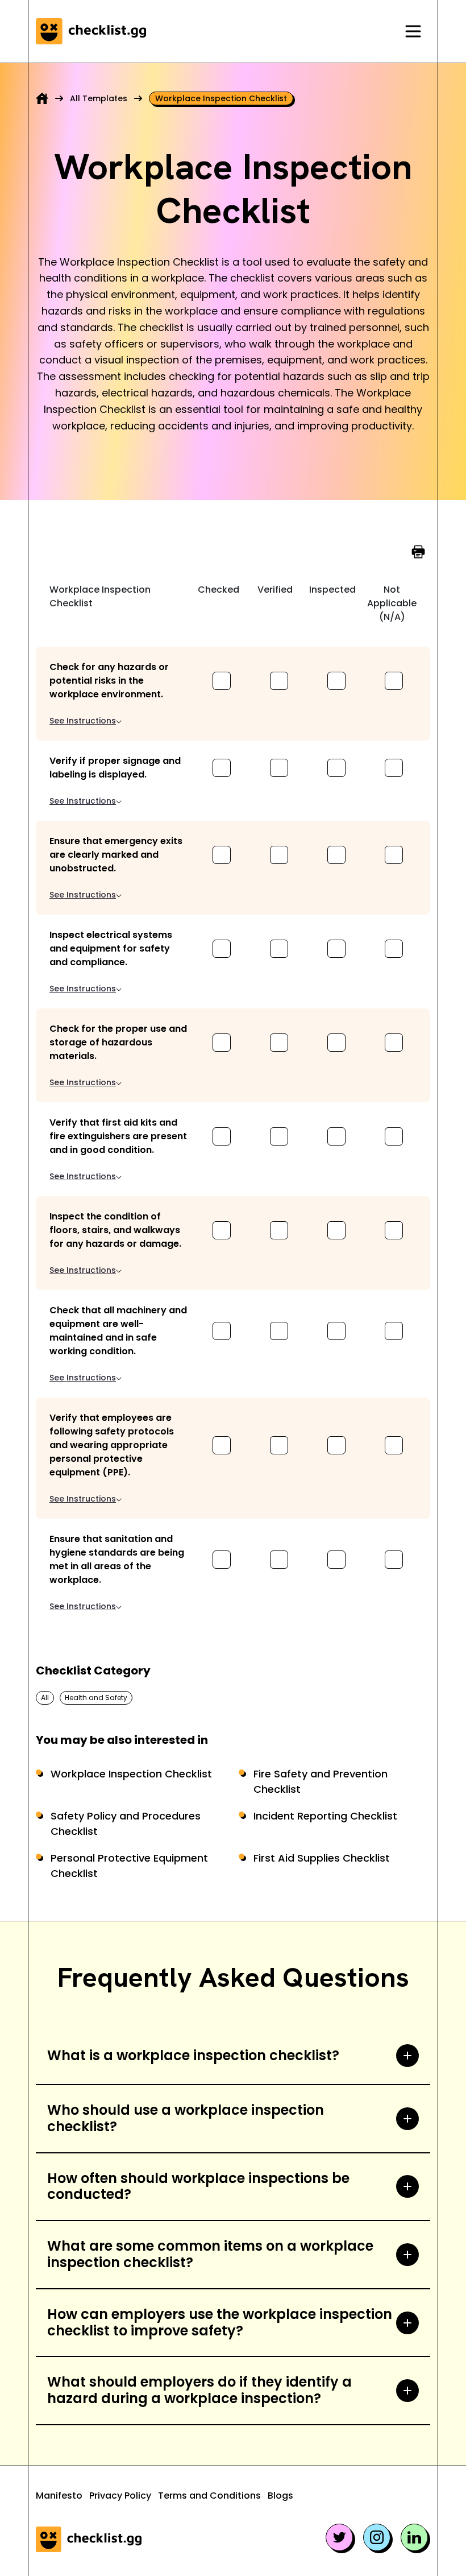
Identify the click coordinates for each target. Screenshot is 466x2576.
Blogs (280, 2496)
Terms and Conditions (209, 2496)
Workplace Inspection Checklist (131, 1774)
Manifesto (59, 2496)
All (45, 1698)
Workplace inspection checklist (221, 98)
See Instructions (83, 721)
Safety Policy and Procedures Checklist (126, 1824)
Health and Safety (96, 1698)
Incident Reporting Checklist (325, 1816)
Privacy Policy (120, 2496)
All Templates (99, 98)
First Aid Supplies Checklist (322, 1858)
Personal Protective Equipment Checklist (129, 1866)
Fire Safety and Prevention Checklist (321, 1781)
